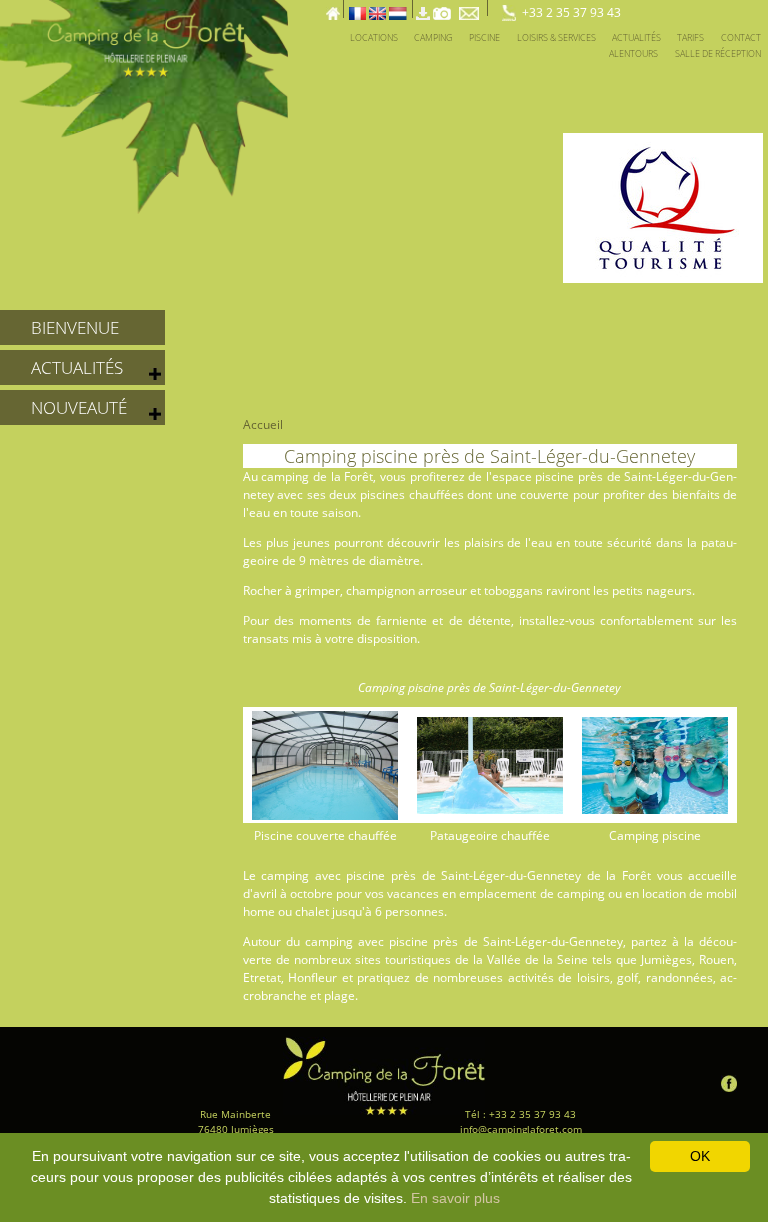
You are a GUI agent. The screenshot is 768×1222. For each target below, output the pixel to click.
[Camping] (761, 8)
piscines (382, 494)
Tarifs (690, 37)
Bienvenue (75, 327)
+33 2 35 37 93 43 (571, 12)
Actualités (636, 37)
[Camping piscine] (729, 8)
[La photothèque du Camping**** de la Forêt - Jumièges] (442, 8)
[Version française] (357, 8)
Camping (433, 37)
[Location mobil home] (665, 8)
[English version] (377, 8)
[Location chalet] (681, 8)
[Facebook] (729, 1082)
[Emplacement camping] (649, 8)
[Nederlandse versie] (398, 8)
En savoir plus (455, 1198)
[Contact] (471, 8)
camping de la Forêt (317, 476)
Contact (741, 37)
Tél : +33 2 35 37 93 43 (520, 1114)
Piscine (484, 37)
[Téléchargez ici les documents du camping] (423, 8)
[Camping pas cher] (697, 8)
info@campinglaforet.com (521, 1129)
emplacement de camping (531, 893)
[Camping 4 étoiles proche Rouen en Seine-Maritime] (144, 105)
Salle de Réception (718, 53)
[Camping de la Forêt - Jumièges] (384, 1076)
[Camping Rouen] (713, 8)
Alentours (633, 53)
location (664, 893)
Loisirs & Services (556, 37)
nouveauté (79, 407)
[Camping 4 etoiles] (745, 8)
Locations (374, 37)
